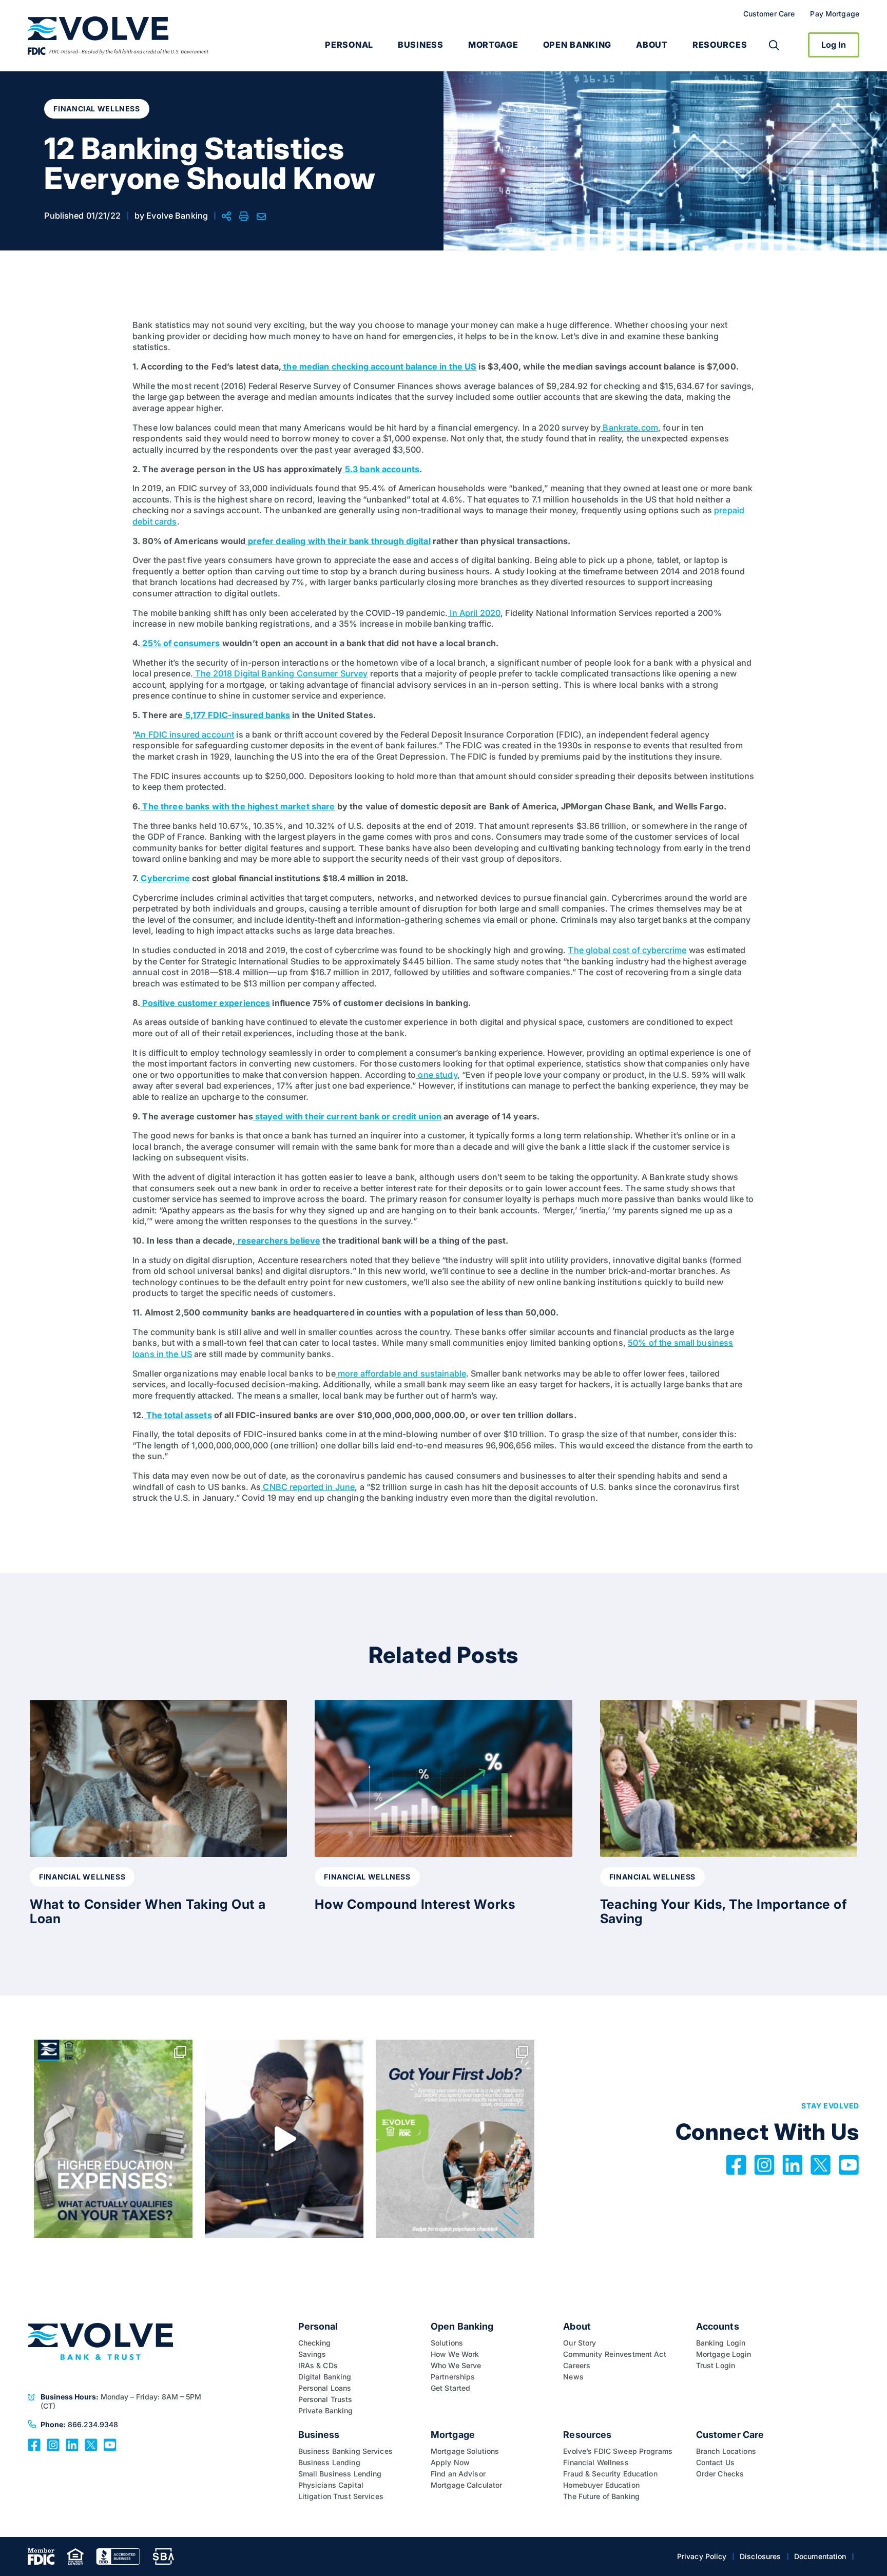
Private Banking (326, 2410)
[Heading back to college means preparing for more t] (284, 2138)
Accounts (718, 2326)
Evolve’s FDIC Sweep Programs (618, 2451)
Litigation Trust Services (341, 2496)
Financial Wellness (596, 2462)
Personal (349, 45)
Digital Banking (325, 2377)
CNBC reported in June (308, 1487)
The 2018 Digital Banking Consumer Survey (281, 673)
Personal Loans (325, 2388)
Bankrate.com (629, 428)
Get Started (451, 2388)
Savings (312, 2354)
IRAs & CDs (318, 2365)
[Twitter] (91, 2444)
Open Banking (577, 45)
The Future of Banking (601, 2496)
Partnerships (453, 2377)
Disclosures (760, 2556)
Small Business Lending (340, 2474)
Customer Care (769, 14)
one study (436, 1075)
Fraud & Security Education (610, 2474)
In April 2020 (474, 613)
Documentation (820, 2556)
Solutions (447, 2343)
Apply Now (450, 2462)
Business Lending (329, 2462)
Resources (720, 45)
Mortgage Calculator (467, 2485)
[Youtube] (110, 2444)
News (573, 2377)
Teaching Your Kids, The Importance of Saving (724, 1911)
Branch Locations (726, 2451)
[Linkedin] (72, 2444)
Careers (577, 2365)
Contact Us (715, 2462)
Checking (315, 2343)
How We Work (455, 2354)
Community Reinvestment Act (616, 2354)
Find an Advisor (458, 2474)
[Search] (774, 45)
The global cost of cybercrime (627, 950)
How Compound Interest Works (415, 1904)
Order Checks (720, 2474)
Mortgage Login (724, 2354)
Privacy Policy (702, 2556)
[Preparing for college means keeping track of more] (113, 2138)
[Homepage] (118, 36)
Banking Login (721, 2343)
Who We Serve (456, 2365)
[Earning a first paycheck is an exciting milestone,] (455, 2138)
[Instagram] (53, 2444)
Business (421, 45)
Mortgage (493, 45)
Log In (834, 45)
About (652, 45)
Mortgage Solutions (465, 2451)
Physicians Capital (331, 2485)
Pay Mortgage (835, 14)
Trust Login (716, 2365)
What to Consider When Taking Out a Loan (148, 1911)
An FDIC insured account (185, 734)
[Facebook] (34, 2444)
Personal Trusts (325, 2399)
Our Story (580, 2343)
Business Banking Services (345, 2451)
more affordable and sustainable (401, 1373)
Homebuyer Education (601, 2485)
